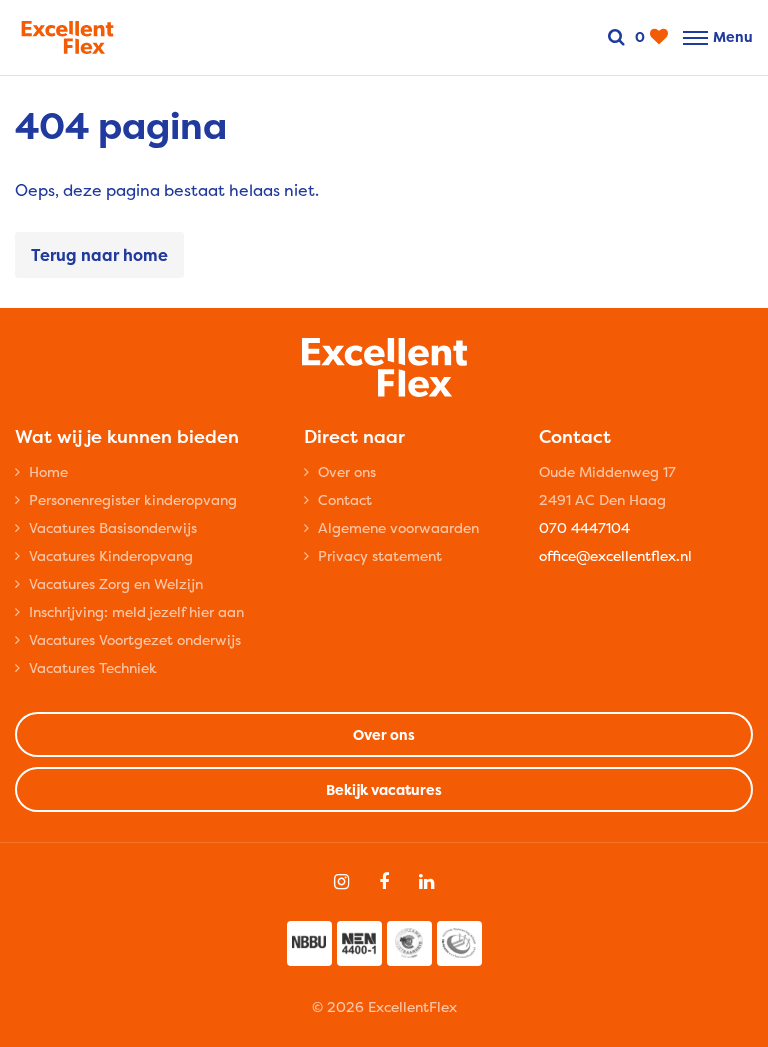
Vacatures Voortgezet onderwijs (135, 639)
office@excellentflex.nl (615, 555)
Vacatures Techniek (93, 667)
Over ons (347, 471)
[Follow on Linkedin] (426, 882)
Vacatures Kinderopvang (111, 555)
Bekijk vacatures (384, 789)
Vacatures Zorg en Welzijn (116, 583)
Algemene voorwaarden (398, 527)
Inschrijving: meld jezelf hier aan (136, 611)
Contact (345, 499)
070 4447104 (584, 527)
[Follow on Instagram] (341, 882)
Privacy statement (380, 555)
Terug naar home (99, 255)
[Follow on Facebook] (384, 882)
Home (48, 471)
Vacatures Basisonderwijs (113, 527)
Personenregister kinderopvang (133, 499)
